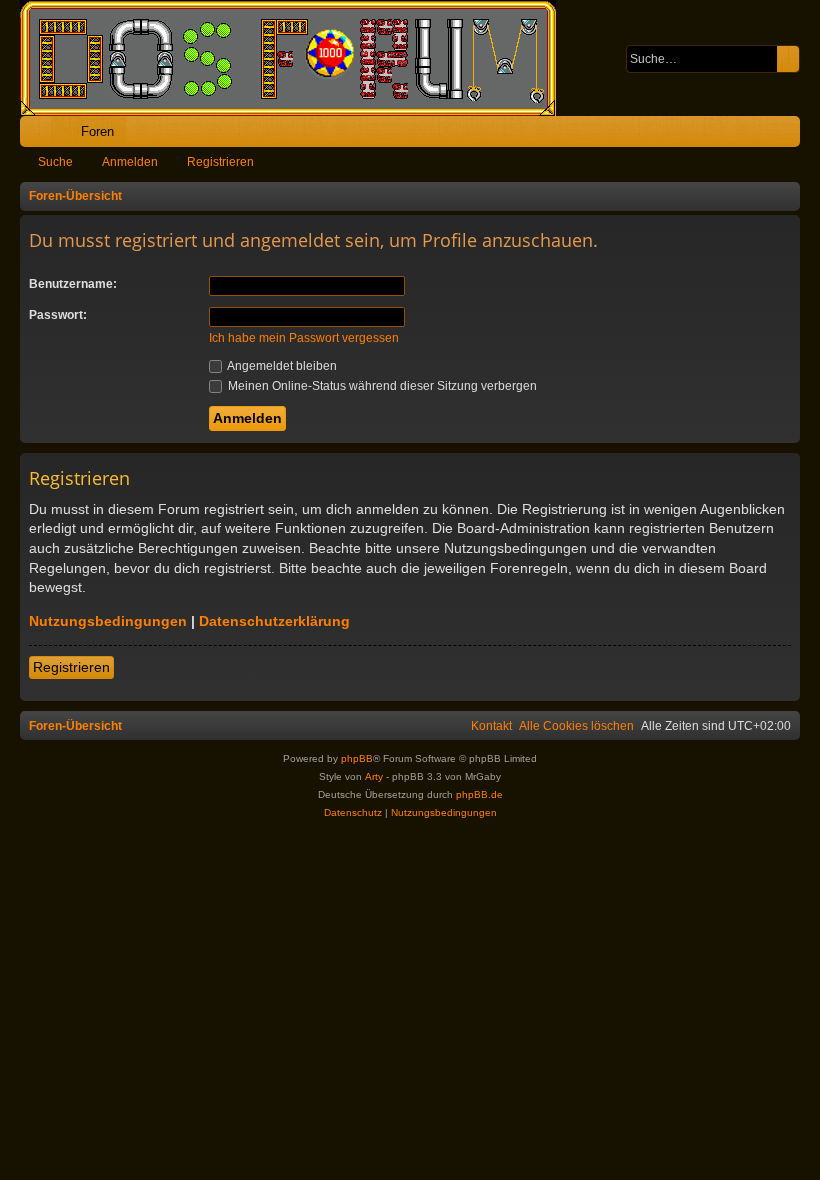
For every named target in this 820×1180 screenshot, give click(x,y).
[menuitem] (722, 131)
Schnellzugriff (39, 135)
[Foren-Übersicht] (298, 58)
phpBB (357, 758)
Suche (55, 162)
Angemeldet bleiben (281, 366)
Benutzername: (73, 284)
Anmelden (130, 162)
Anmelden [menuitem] (758, 135)
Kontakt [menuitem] (491, 726)
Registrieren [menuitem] (789, 135)
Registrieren (220, 162)
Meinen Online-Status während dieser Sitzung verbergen (381, 386)
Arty (374, 776)
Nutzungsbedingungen (108, 621)
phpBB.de (479, 794)
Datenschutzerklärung (274, 621)
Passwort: (58, 315)
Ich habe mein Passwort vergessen (304, 338)
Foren (97, 131)
